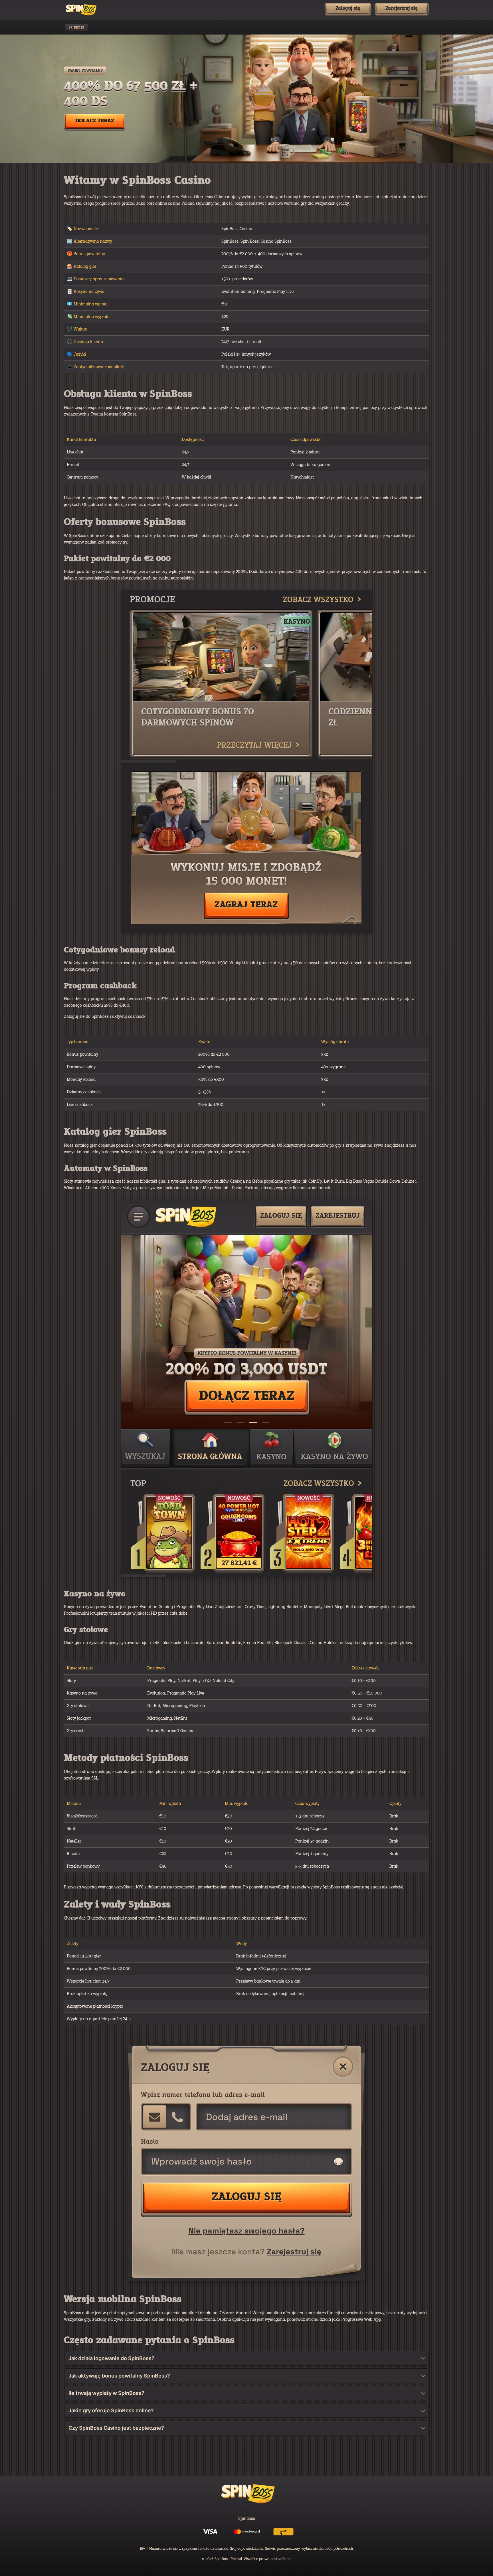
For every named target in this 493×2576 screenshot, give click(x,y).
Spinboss (76, 28)
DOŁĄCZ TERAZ (95, 121)
